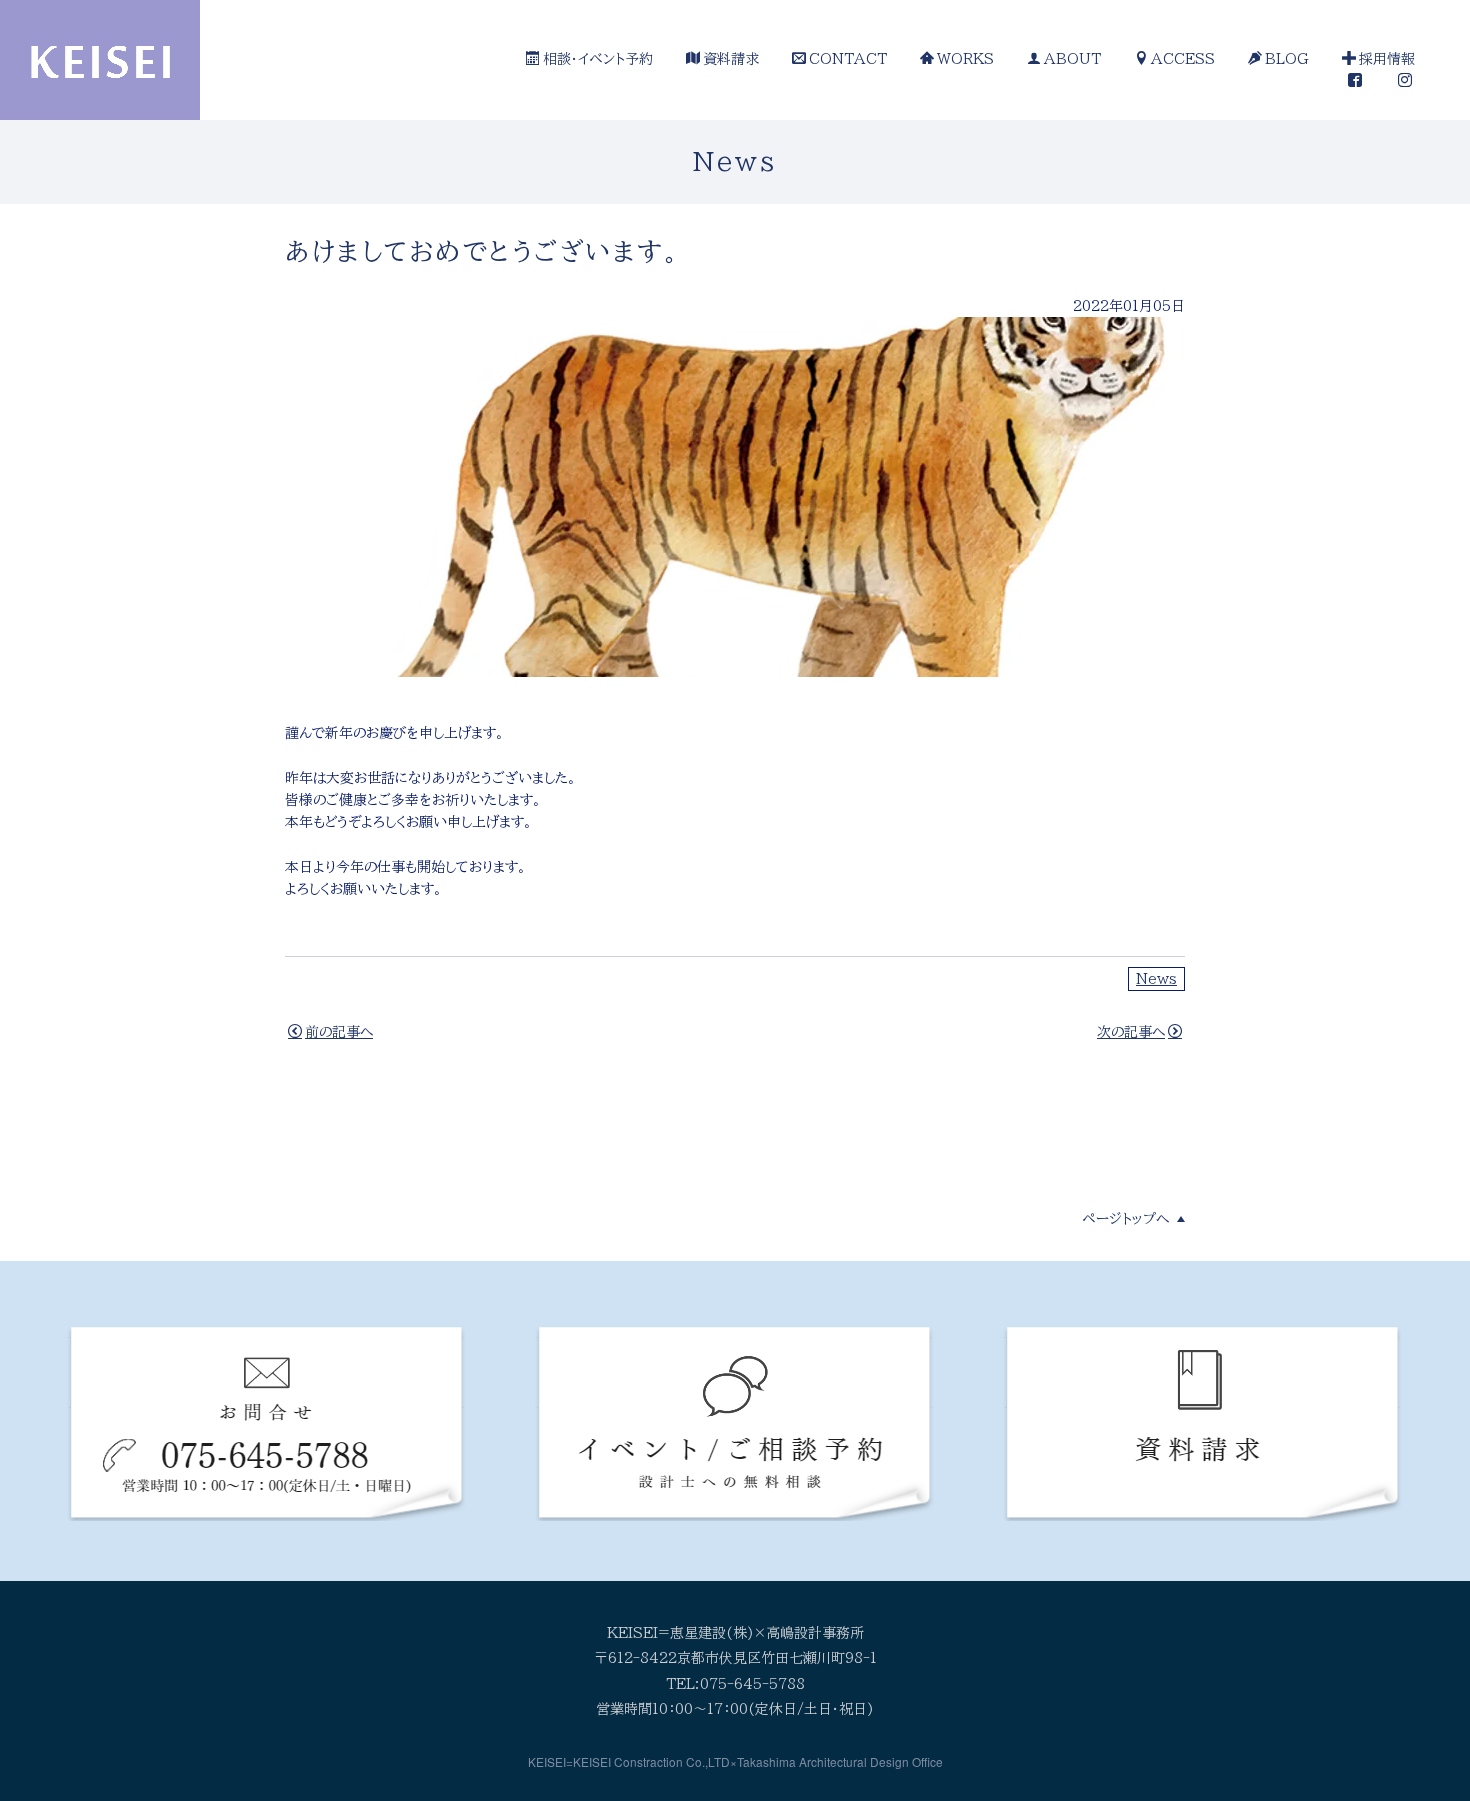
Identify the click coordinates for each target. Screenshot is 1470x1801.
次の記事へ (1131, 1032)
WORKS (965, 59)
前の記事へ (339, 1032)
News (1156, 979)
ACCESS (1183, 59)
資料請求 (731, 59)
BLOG (1287, 59)
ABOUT (1072, 59)
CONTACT (848, 59)
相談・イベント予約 (598, 59)
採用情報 (1387, 59)
